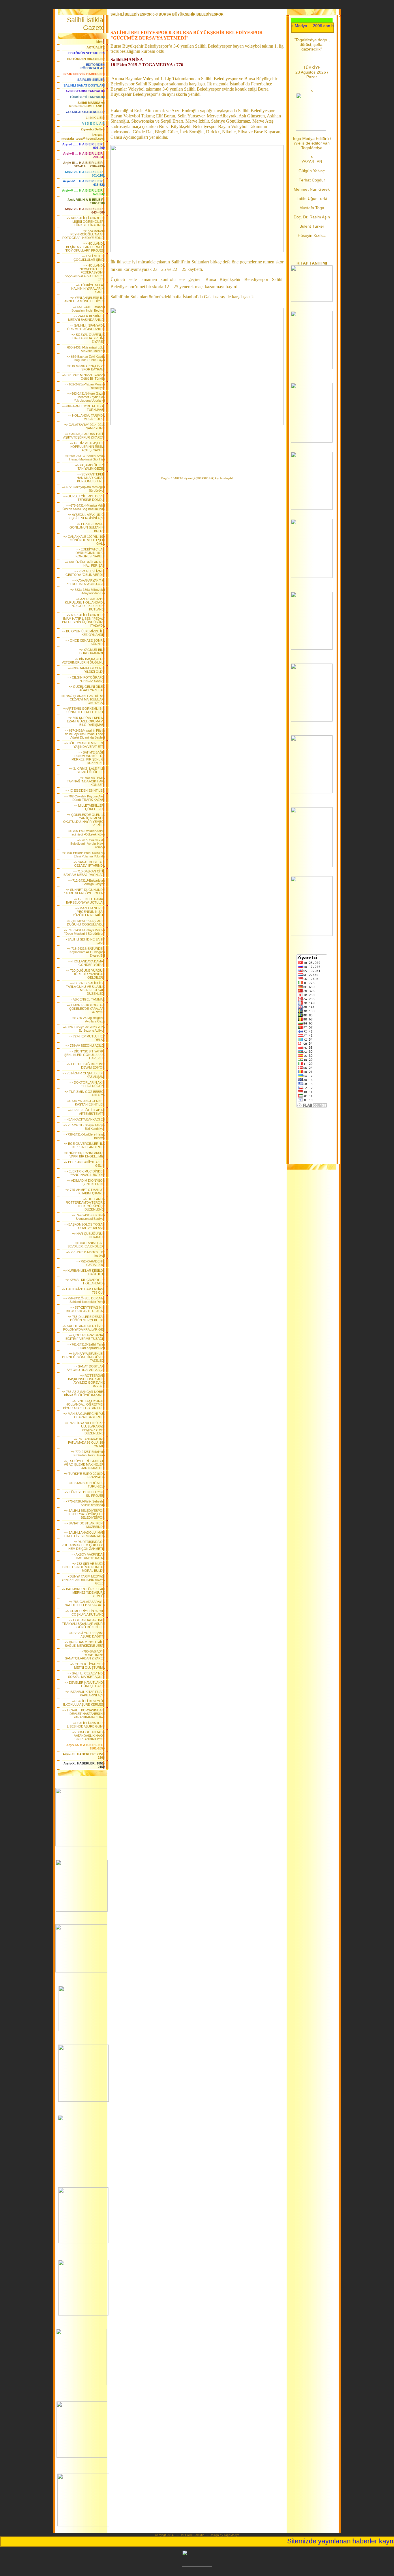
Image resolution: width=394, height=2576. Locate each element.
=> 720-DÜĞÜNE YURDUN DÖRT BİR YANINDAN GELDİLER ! (85, 974)
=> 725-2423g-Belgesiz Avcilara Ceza (89, 1020)
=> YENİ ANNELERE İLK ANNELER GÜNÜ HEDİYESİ (85, 299)
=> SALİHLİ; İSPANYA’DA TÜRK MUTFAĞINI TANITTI (85, 327)
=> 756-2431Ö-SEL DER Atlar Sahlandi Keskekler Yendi (84, 1300)
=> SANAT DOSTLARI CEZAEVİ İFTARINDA (89, 864)
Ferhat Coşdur (312, 180)
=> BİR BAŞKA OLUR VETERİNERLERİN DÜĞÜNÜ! (83, 661)
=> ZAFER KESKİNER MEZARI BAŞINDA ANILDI (86, 318)
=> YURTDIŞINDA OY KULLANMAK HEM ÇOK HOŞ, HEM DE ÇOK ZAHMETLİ (83, 1545)
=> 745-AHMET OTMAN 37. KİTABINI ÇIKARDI (85, 1191)
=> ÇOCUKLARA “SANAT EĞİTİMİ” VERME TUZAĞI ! (85, 1337)
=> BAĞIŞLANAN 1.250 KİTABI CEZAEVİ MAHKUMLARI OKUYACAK (83, 699)
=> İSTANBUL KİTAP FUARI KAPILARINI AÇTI (85, 1693)
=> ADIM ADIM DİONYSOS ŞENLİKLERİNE (86, 1182)
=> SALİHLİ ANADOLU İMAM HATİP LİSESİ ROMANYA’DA (84, 1534)
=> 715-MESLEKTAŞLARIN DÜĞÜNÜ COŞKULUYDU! (86, 923)
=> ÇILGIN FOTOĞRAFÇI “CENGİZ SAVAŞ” (86, 679)
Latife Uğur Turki (312, 198)
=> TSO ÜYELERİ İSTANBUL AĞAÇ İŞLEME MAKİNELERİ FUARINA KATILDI (84, 1464)
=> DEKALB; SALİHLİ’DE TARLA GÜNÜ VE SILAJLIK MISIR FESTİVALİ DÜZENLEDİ (85, 988)
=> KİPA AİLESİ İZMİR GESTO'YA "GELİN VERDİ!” (85, 573)
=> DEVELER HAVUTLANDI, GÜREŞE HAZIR (85, 1684)
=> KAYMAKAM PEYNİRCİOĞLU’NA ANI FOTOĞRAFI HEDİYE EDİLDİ (84, 234)
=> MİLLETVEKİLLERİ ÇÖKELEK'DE (89, 807)
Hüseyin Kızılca (312, 235)
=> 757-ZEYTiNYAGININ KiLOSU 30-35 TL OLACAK (86, 1309)
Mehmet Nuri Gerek (312, 189)
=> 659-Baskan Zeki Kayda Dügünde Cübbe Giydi (86, 358)
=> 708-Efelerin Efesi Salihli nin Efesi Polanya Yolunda (84, 855)
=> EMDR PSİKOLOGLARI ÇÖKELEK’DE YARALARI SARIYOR (86, 1009)
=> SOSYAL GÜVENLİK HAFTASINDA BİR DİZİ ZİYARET (88, 338)
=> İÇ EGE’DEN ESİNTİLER (85, 790)
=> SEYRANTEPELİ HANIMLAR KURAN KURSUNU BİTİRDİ (91, 478)
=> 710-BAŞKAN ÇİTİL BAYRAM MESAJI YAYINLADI (84, 873)
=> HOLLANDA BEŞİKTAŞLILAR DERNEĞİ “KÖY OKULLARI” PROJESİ (85, 247)
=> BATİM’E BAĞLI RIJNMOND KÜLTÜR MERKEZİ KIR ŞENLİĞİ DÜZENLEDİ (88, 758)
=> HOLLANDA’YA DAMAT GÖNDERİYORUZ (86, 963)
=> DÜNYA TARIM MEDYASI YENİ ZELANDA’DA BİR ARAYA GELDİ (83, 1580)
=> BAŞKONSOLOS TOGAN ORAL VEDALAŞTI (84, 1226)
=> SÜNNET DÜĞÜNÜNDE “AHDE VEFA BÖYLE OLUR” (85, 891)
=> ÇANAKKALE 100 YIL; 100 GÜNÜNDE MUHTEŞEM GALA (84, 540)
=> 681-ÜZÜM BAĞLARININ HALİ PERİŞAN (85, 564)
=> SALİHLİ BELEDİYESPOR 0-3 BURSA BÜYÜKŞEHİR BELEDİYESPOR (84, 1514)
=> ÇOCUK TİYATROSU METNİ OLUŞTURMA (88, 1666)
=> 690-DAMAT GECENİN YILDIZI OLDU (86, 670)
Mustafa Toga (312, 208)
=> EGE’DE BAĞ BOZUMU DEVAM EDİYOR (86, 1066)
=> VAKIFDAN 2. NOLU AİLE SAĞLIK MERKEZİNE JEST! (85, 1644)
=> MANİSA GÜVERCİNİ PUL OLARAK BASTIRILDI (84, 1415)
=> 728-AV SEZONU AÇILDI (85, 1046)
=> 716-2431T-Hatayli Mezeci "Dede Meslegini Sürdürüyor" (84, 932)
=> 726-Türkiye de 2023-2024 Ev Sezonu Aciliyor (84, 1029)
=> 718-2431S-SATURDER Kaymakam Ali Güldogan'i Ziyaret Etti (86, 952)
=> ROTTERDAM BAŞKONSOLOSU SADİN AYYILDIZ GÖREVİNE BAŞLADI (86, 1381)
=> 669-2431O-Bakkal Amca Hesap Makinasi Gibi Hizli (85, 458)
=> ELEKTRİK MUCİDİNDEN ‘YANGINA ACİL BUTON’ (85, 1173)
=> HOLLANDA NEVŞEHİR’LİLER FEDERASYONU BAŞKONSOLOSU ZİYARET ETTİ (85, 272)
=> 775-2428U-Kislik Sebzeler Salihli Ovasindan (84, 1503)
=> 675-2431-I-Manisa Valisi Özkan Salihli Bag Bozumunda (84, 507)
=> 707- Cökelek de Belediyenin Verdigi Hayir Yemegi (88, 844)
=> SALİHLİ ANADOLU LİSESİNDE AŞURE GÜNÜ (86, 1725)
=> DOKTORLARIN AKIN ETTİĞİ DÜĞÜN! (87, 1084)
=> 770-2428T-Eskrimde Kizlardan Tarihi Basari (88, 1453)
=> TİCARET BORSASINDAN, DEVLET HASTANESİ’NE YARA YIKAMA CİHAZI (84, 1714)
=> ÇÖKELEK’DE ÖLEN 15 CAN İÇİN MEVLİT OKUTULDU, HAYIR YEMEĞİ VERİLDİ (84, 820)
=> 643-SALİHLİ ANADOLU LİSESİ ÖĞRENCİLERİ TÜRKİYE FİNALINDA (86, 222)
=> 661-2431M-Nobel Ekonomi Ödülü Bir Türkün (84, 377)
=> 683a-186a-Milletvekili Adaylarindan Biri (88, 591)
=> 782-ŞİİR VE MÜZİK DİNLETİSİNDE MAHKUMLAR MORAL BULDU (84, 1567)
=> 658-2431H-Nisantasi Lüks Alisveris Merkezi (84, 349)
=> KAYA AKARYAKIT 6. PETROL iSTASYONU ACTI (85, 582)
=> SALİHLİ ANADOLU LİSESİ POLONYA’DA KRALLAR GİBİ (84, 1328)
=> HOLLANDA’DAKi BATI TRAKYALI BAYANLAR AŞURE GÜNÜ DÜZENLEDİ (83, 1624)
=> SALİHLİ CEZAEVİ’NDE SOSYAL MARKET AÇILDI (86, 1675)
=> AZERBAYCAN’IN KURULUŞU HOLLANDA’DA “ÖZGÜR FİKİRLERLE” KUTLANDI (85, 604)
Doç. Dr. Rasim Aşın (312, 217)
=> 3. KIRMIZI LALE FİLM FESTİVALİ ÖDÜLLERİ (87, 770)
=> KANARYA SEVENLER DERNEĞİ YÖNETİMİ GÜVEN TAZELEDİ (83, 1357)
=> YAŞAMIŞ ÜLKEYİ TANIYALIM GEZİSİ (90, 467)
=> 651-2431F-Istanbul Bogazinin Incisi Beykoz (88, 309)
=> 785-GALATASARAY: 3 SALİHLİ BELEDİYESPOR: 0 (85, 1603)
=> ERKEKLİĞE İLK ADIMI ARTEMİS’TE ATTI (86, 1112)
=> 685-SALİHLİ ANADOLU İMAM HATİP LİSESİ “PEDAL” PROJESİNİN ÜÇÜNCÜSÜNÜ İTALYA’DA (83, 620)
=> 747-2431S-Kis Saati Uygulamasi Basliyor (88, 1217)
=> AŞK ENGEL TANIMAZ (87, 999)
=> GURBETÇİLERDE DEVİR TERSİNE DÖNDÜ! (84, 498)
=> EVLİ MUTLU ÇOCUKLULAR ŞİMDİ (89, 258)
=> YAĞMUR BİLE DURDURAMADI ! (92, 651)
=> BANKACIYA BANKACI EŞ (84, 1119)
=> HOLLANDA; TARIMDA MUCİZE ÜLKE (86, 417)
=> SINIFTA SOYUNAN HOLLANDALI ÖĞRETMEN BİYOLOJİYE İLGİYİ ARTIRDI (84, 1404)
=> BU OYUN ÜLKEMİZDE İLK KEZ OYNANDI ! (83, 633)
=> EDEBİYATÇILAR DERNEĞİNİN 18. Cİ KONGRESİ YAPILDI (90, 553)
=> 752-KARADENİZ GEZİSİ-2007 (90, 1263)
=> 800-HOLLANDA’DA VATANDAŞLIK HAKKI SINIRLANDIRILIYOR (89, 1736)
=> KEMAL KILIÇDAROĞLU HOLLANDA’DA (85, 1282)
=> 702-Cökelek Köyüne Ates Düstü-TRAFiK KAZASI (84, 798)
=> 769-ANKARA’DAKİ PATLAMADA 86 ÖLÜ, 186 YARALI (86, 1442)
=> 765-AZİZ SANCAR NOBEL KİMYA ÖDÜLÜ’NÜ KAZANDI (83, 1393)
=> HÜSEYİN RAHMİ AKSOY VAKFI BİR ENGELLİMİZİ (85, 1155)
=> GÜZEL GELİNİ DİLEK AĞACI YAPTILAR (87, 688)
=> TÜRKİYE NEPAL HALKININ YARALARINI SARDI (88, 288)
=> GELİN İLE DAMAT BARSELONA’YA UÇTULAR (85, 901)
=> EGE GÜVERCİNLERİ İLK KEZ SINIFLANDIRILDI (84, 1145)
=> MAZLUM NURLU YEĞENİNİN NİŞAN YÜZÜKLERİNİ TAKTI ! (89, 912)
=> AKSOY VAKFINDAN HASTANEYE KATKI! (88, 1556)
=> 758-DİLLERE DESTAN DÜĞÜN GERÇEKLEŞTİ (86, 1318)
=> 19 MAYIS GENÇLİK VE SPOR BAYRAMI (86, 368)
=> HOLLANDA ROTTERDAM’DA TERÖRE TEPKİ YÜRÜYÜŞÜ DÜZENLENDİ (85, 1204)
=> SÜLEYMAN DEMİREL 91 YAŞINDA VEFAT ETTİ (85, 745)
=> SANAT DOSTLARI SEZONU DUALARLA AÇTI (86, 1368)
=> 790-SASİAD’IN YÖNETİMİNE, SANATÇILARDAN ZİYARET (85, 1655)
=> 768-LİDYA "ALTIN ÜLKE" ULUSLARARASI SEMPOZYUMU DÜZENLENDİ (85, 1428)
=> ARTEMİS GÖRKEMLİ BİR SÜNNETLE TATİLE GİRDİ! (84, 710)
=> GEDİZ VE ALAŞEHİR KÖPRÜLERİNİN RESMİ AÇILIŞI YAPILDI (87, 447)
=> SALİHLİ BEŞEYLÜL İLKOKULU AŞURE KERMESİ (84, 1703)
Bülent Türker (312, 226)
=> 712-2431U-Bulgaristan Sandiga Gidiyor (86, 882)
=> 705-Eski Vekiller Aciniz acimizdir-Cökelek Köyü (87, 833)
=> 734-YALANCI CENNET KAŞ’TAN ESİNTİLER (86, 1103)
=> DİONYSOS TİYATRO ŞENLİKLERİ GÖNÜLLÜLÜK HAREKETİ (85, 1055)
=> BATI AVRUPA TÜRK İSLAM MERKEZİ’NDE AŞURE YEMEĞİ (83, 1593)
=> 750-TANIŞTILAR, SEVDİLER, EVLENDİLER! (86, 1245)
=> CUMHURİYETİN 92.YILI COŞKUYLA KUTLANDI (85, 1613)
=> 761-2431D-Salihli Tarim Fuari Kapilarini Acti (86, 1346)
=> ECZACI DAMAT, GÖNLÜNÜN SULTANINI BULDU (87, 527)
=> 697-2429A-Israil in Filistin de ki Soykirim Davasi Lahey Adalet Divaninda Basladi (85, 734)
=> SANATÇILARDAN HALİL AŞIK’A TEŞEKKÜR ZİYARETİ (84, 436)
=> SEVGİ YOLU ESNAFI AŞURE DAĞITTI (87, 1635)
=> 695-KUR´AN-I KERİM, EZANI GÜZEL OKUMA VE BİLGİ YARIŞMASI (86, 721)
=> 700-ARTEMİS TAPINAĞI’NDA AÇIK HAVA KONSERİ (86, 781)
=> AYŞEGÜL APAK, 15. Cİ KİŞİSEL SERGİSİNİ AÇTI (86, 516)
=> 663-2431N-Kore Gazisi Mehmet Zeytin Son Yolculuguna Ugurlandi (86, 397)
